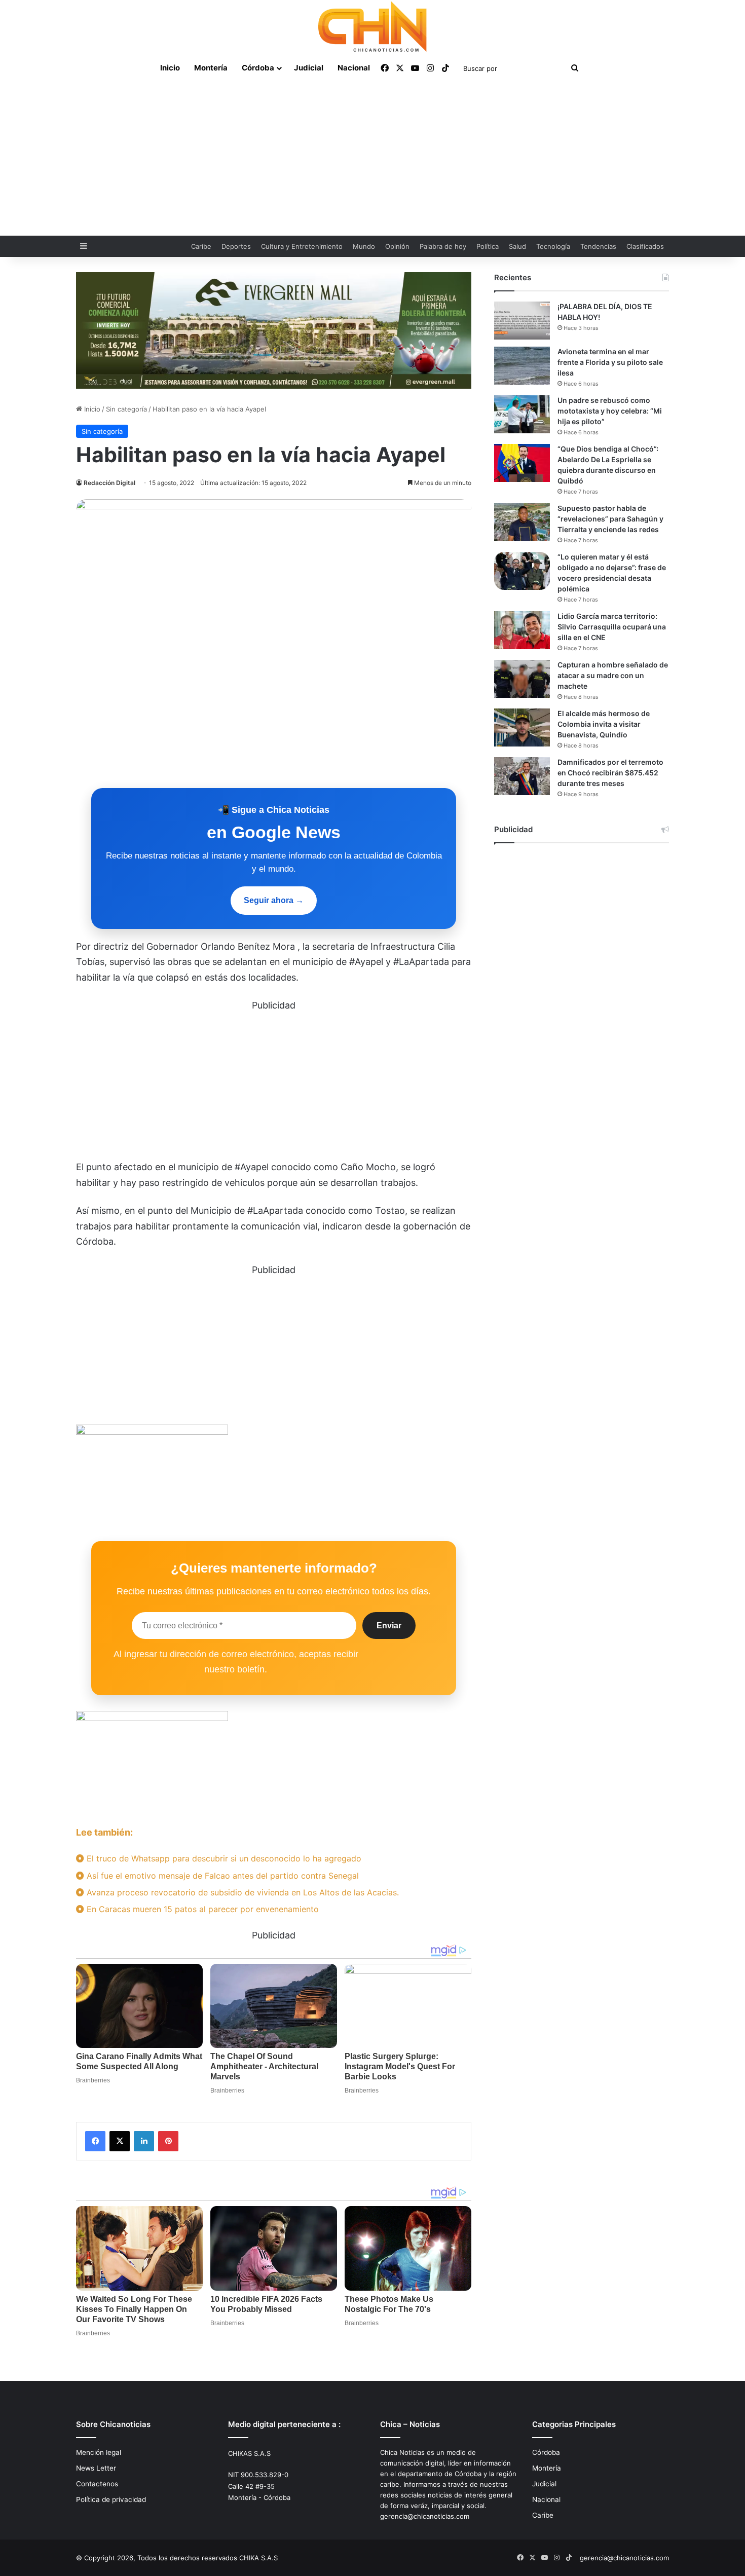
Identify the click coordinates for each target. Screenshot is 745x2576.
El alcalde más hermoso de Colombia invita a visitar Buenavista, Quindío (604, 724)
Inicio (170, 68)
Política (488, 246)
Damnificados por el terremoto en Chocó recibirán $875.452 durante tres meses (610, 773)
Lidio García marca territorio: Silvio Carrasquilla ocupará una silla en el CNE (612, 627)
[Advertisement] (372, 160)
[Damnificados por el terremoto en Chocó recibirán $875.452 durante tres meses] (522, 776)
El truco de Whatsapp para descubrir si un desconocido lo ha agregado (223, 1858)
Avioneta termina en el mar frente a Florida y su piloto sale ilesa (610, 362)
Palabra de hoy (443, 246)
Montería (211, 68)
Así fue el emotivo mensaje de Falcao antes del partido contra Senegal (221, 1876)
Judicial (309, 68)
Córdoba (258, 68)
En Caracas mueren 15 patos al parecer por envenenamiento (201, 1909)
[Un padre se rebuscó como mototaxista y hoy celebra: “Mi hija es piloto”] (522, 414)
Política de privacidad (111, 2499)
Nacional (354, 68)
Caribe (201, 246)
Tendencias (598, 246)
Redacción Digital (109, 483)
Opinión (397, 246)
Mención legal (99, 2452)
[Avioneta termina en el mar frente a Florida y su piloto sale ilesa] (522, 366)
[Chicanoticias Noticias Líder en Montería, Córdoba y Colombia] (372, 26)
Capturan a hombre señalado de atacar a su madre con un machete (613, 675)
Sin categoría (126, 409)
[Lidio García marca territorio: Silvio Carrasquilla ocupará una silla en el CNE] (522, 630)
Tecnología (553, 246)
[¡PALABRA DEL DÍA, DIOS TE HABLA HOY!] (522, 321)
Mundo (364, 246)
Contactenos (97, 2484)
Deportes (236, 246)
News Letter (96, 2468)
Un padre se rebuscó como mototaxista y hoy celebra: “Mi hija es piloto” (610, 411)
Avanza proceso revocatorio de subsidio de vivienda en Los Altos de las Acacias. (241, 1892)
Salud (517, 246)
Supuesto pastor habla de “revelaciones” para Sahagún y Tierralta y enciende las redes (610, 519)
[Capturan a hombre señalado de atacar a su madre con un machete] (522, 679)
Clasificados (645, 246)
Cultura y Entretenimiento (302, 246)
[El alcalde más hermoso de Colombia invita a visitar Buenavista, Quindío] (522, 727)
